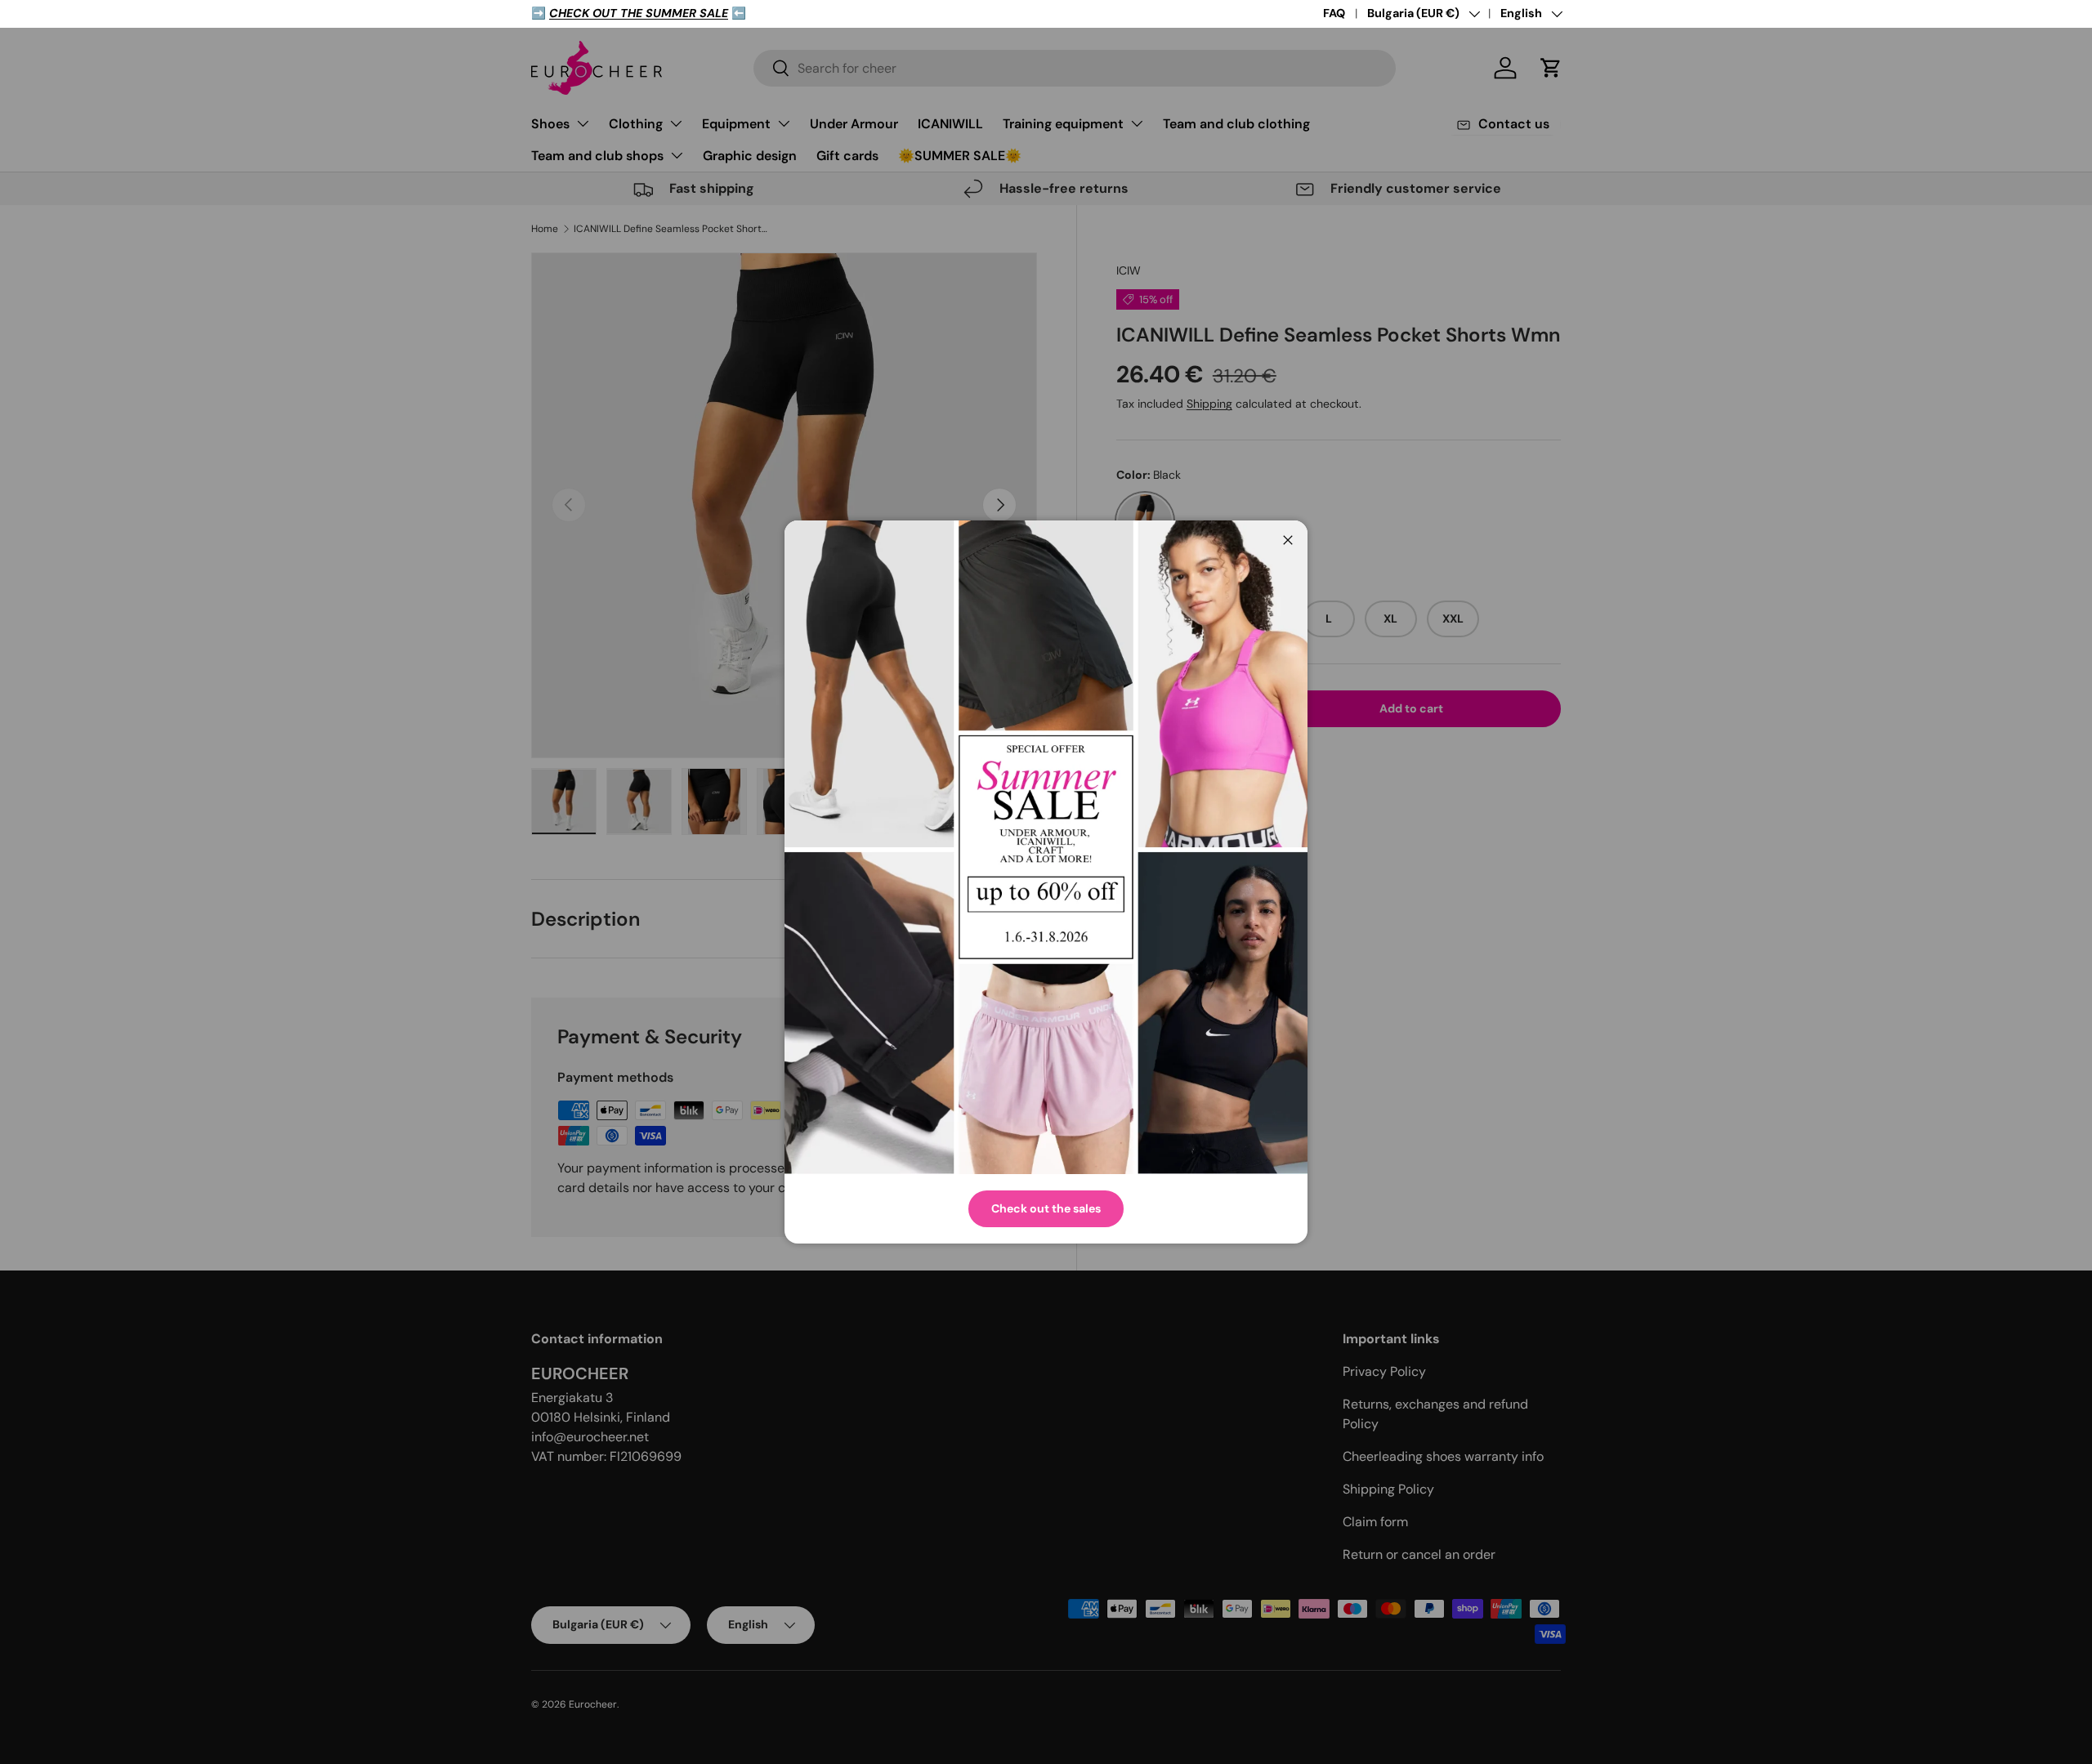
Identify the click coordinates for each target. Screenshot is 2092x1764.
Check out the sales (1046, 1208)
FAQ (1334, 13)
